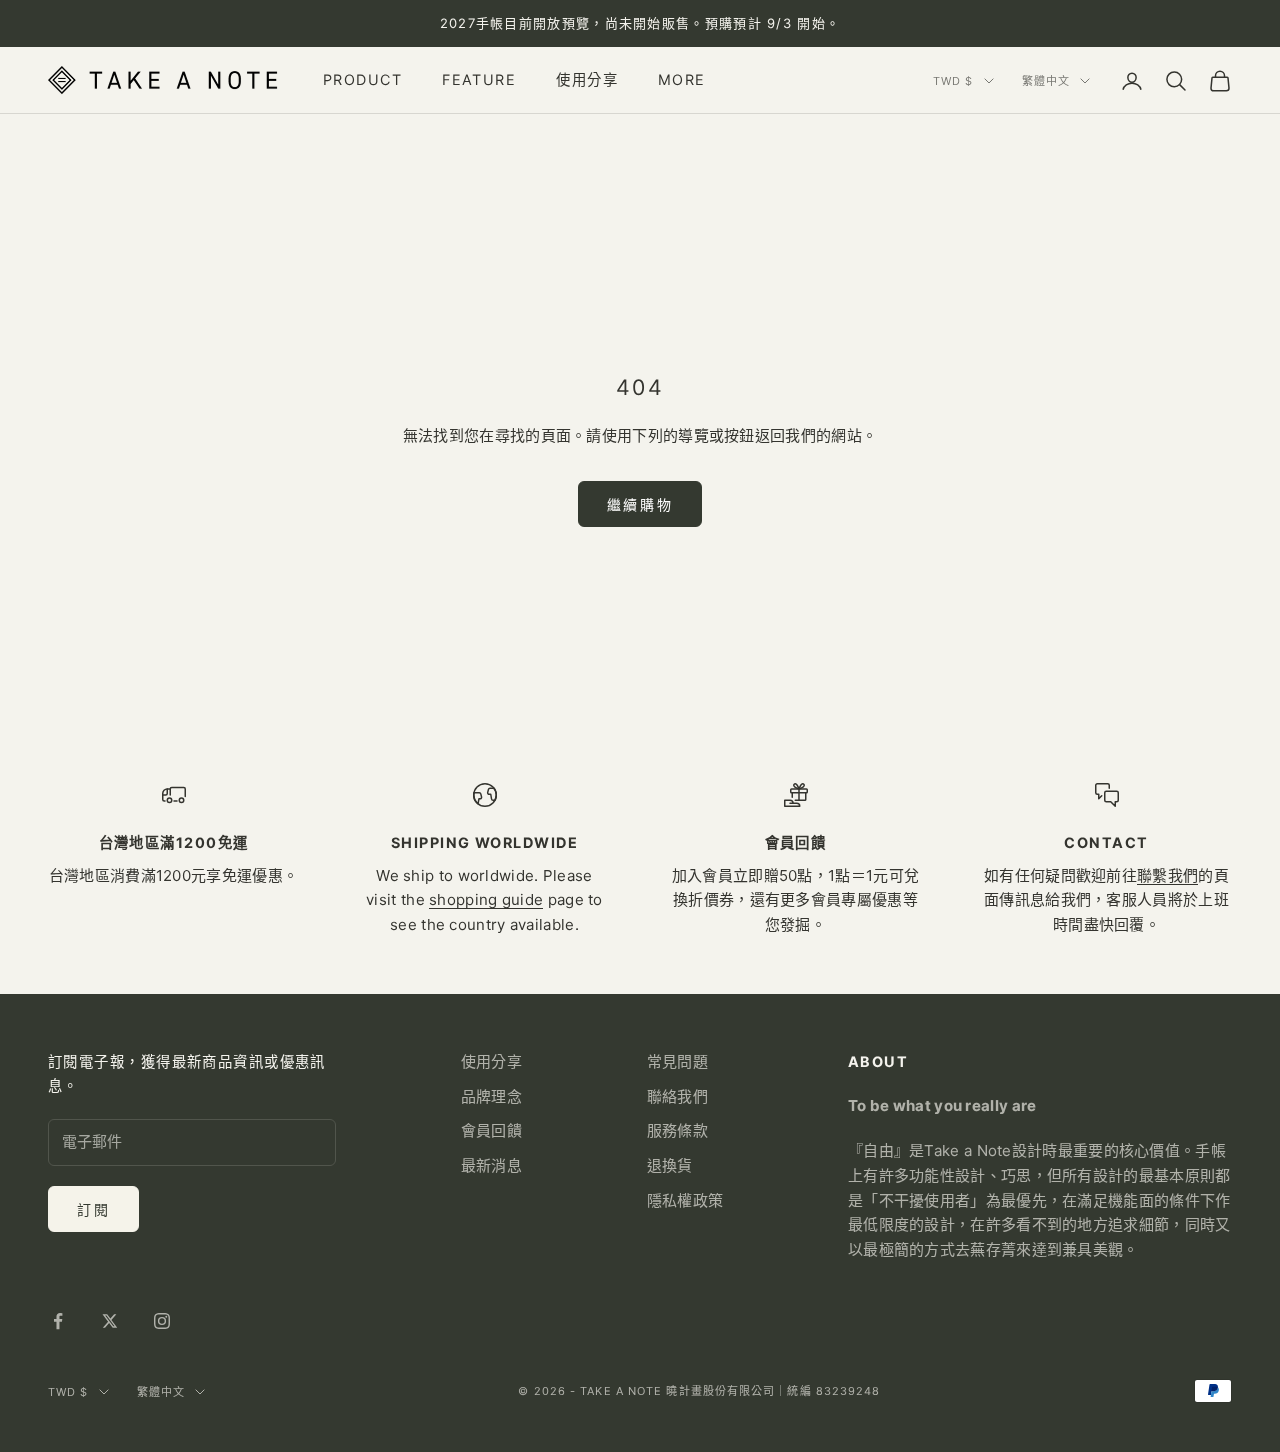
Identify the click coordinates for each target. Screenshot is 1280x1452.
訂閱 (93, 1209)
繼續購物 (640, 504)
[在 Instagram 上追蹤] (162, 1321)
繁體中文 (1046, 81)
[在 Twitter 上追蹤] (110, 1321)
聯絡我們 (677, 1096)
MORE (682, 80)
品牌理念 (491, 1096)
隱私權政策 (685, 1200)
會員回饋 (491, 1130)
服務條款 (677, 1130)
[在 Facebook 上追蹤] (58, 1321)
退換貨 (670, 1165)
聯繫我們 (1167, 875)
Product (362, 80)
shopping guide (486, 899)
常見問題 (677, 1061)
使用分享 (587, 80)
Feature (479, 80)
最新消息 (491, 1165)
